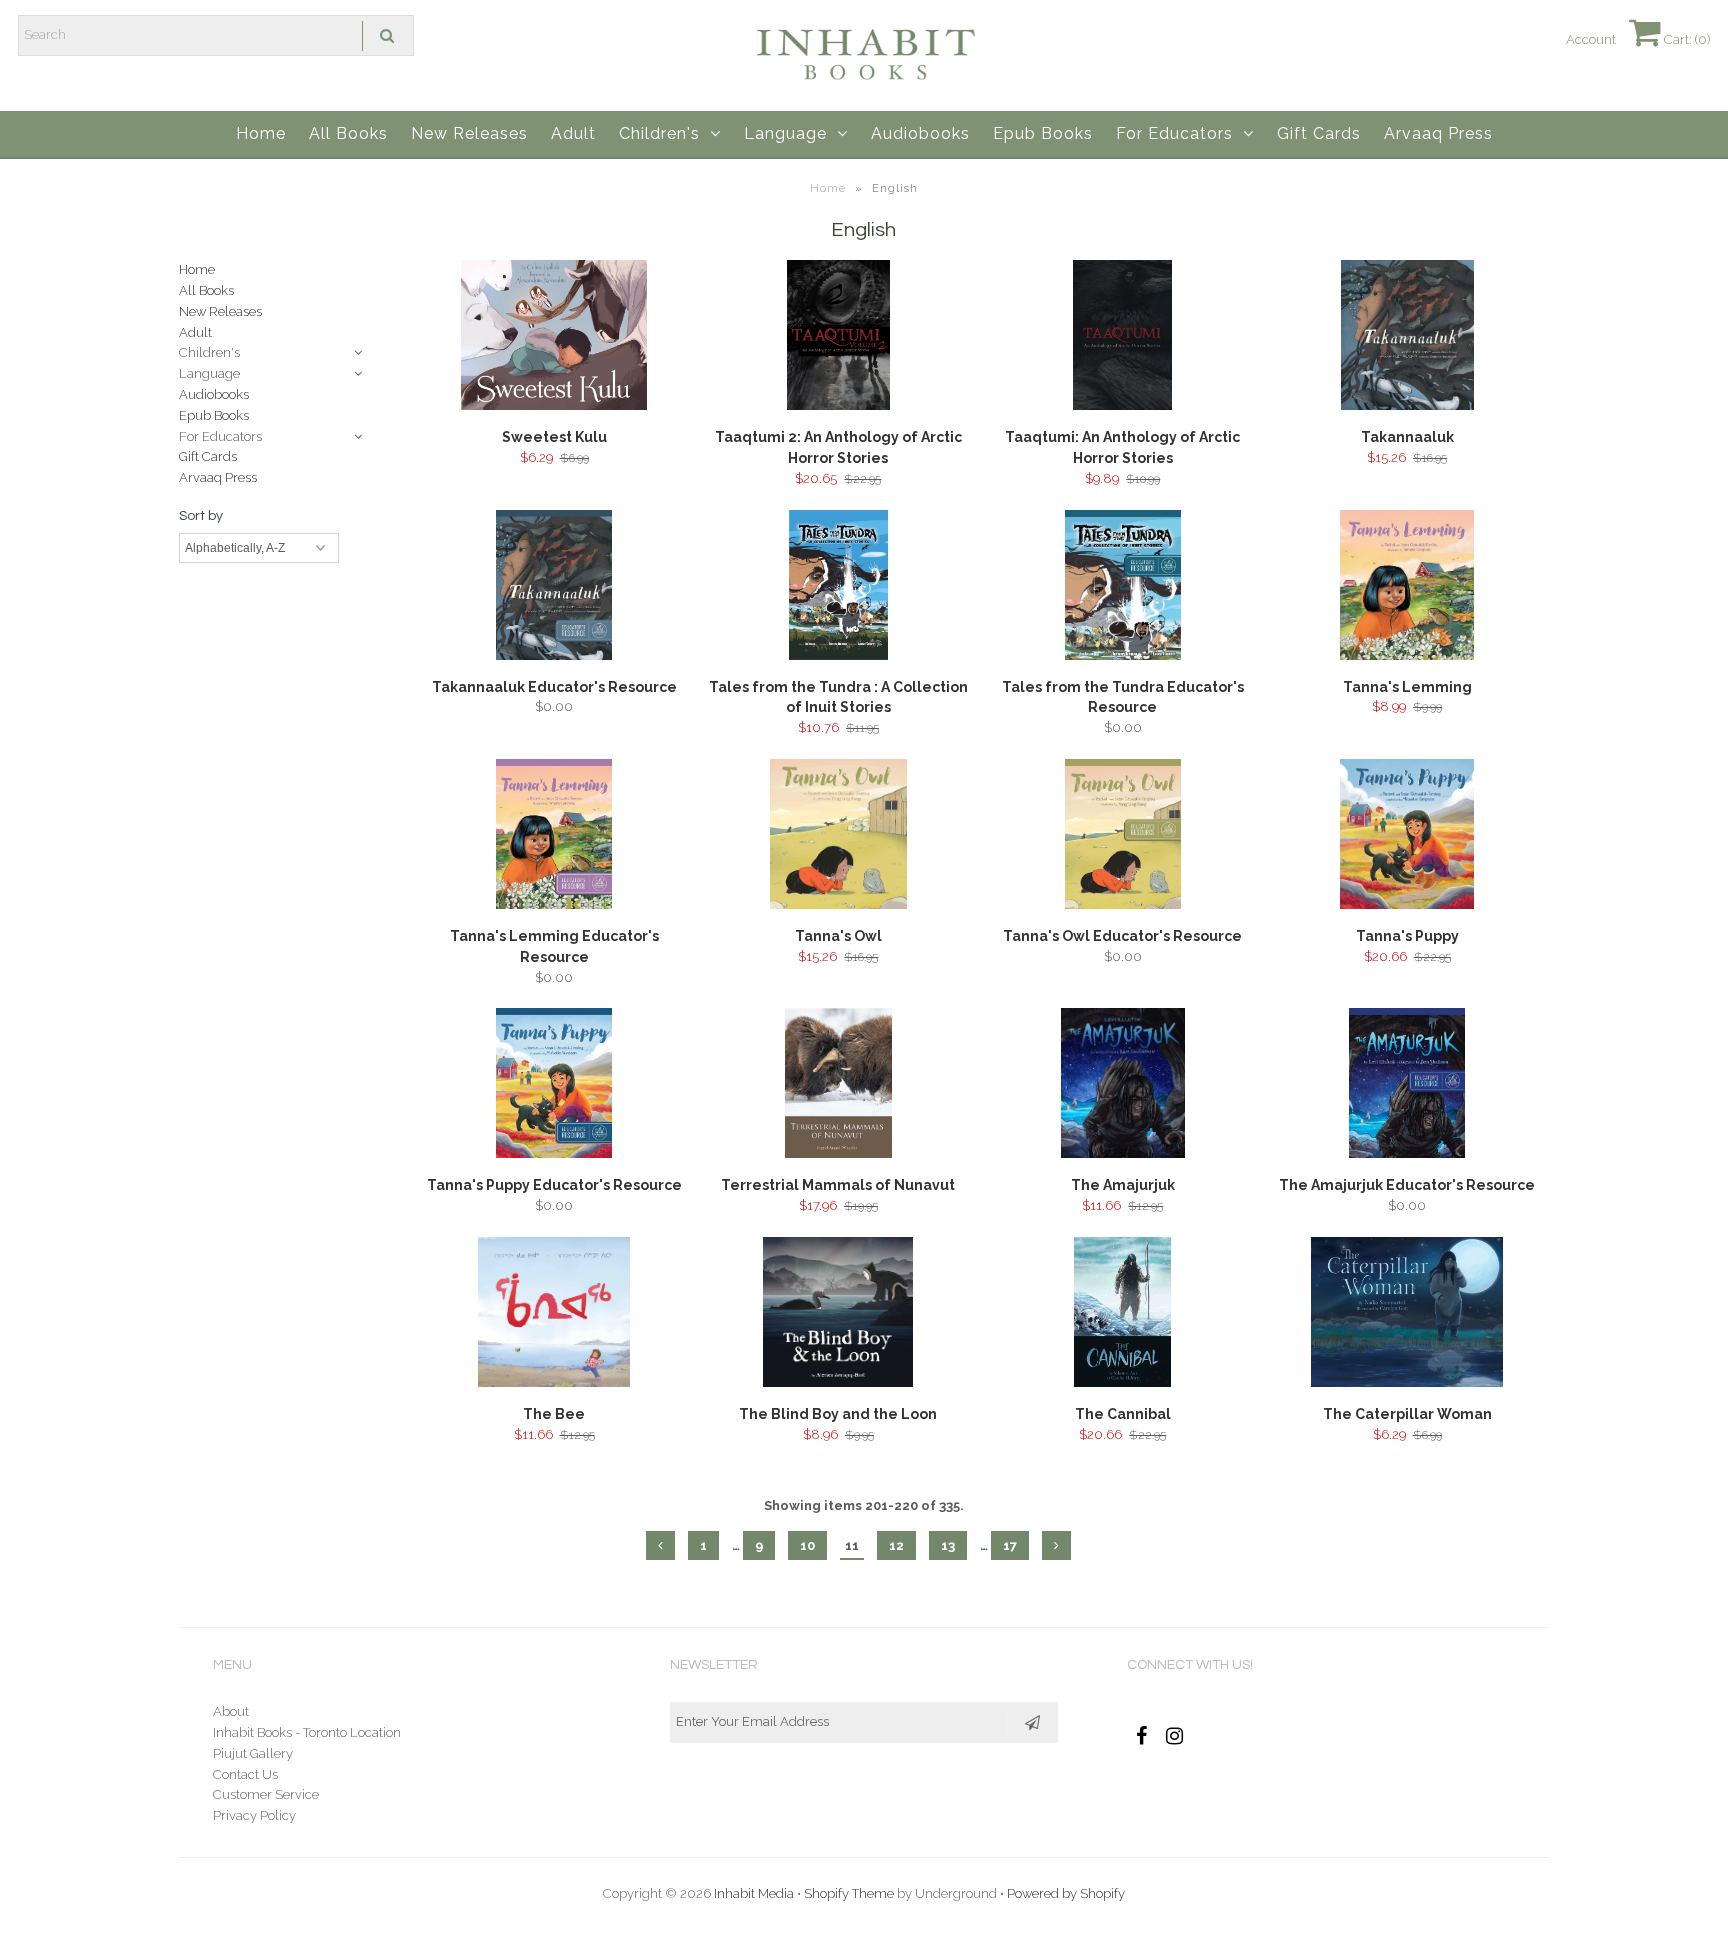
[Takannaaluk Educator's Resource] (554, 588)
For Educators (1174, 133)
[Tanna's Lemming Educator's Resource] (554, 837)
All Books (348, 133)
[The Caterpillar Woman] (1407, 1315)
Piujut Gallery (253, 1753)
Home (261, 133)
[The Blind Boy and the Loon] (838, 1315)
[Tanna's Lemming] (1407, 588)
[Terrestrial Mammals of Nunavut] (838, 1086)
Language (785, 133)
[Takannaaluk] (1407, 338)
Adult (573, 133)
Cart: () (1685, 39)
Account (1591, 39)
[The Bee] (554, 1315)
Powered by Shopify (1066, 1893)
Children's (659, 133)
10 (807, 1545)
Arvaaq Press (1438, 133)
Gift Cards (1319, 133)
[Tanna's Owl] (838, 837)
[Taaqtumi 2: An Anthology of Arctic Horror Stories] (838, 338)
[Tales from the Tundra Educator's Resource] (1122, 588)
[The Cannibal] (1122, 1315)
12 (896, 1545)
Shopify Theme (849, 1893)
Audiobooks (920, 133)
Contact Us (245, 1774)
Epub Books (1043, 133)
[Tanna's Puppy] (1407, 837)
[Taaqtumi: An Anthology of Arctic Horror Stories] (1122, 338)
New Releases (469, 133)
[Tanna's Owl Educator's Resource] (1122, 837)
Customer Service (266, 1794)
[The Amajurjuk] (1122, 1086)
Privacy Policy (254, 1815)
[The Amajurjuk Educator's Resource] (1407, 1086)
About (231, 1711)
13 (948, 1545)
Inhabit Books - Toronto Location (307, 1732)
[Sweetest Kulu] (554, 338)
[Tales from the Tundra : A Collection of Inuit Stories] (838, 588)
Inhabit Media (754, 1893)
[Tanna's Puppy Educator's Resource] (554, 1086)
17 (1010, 1545)
